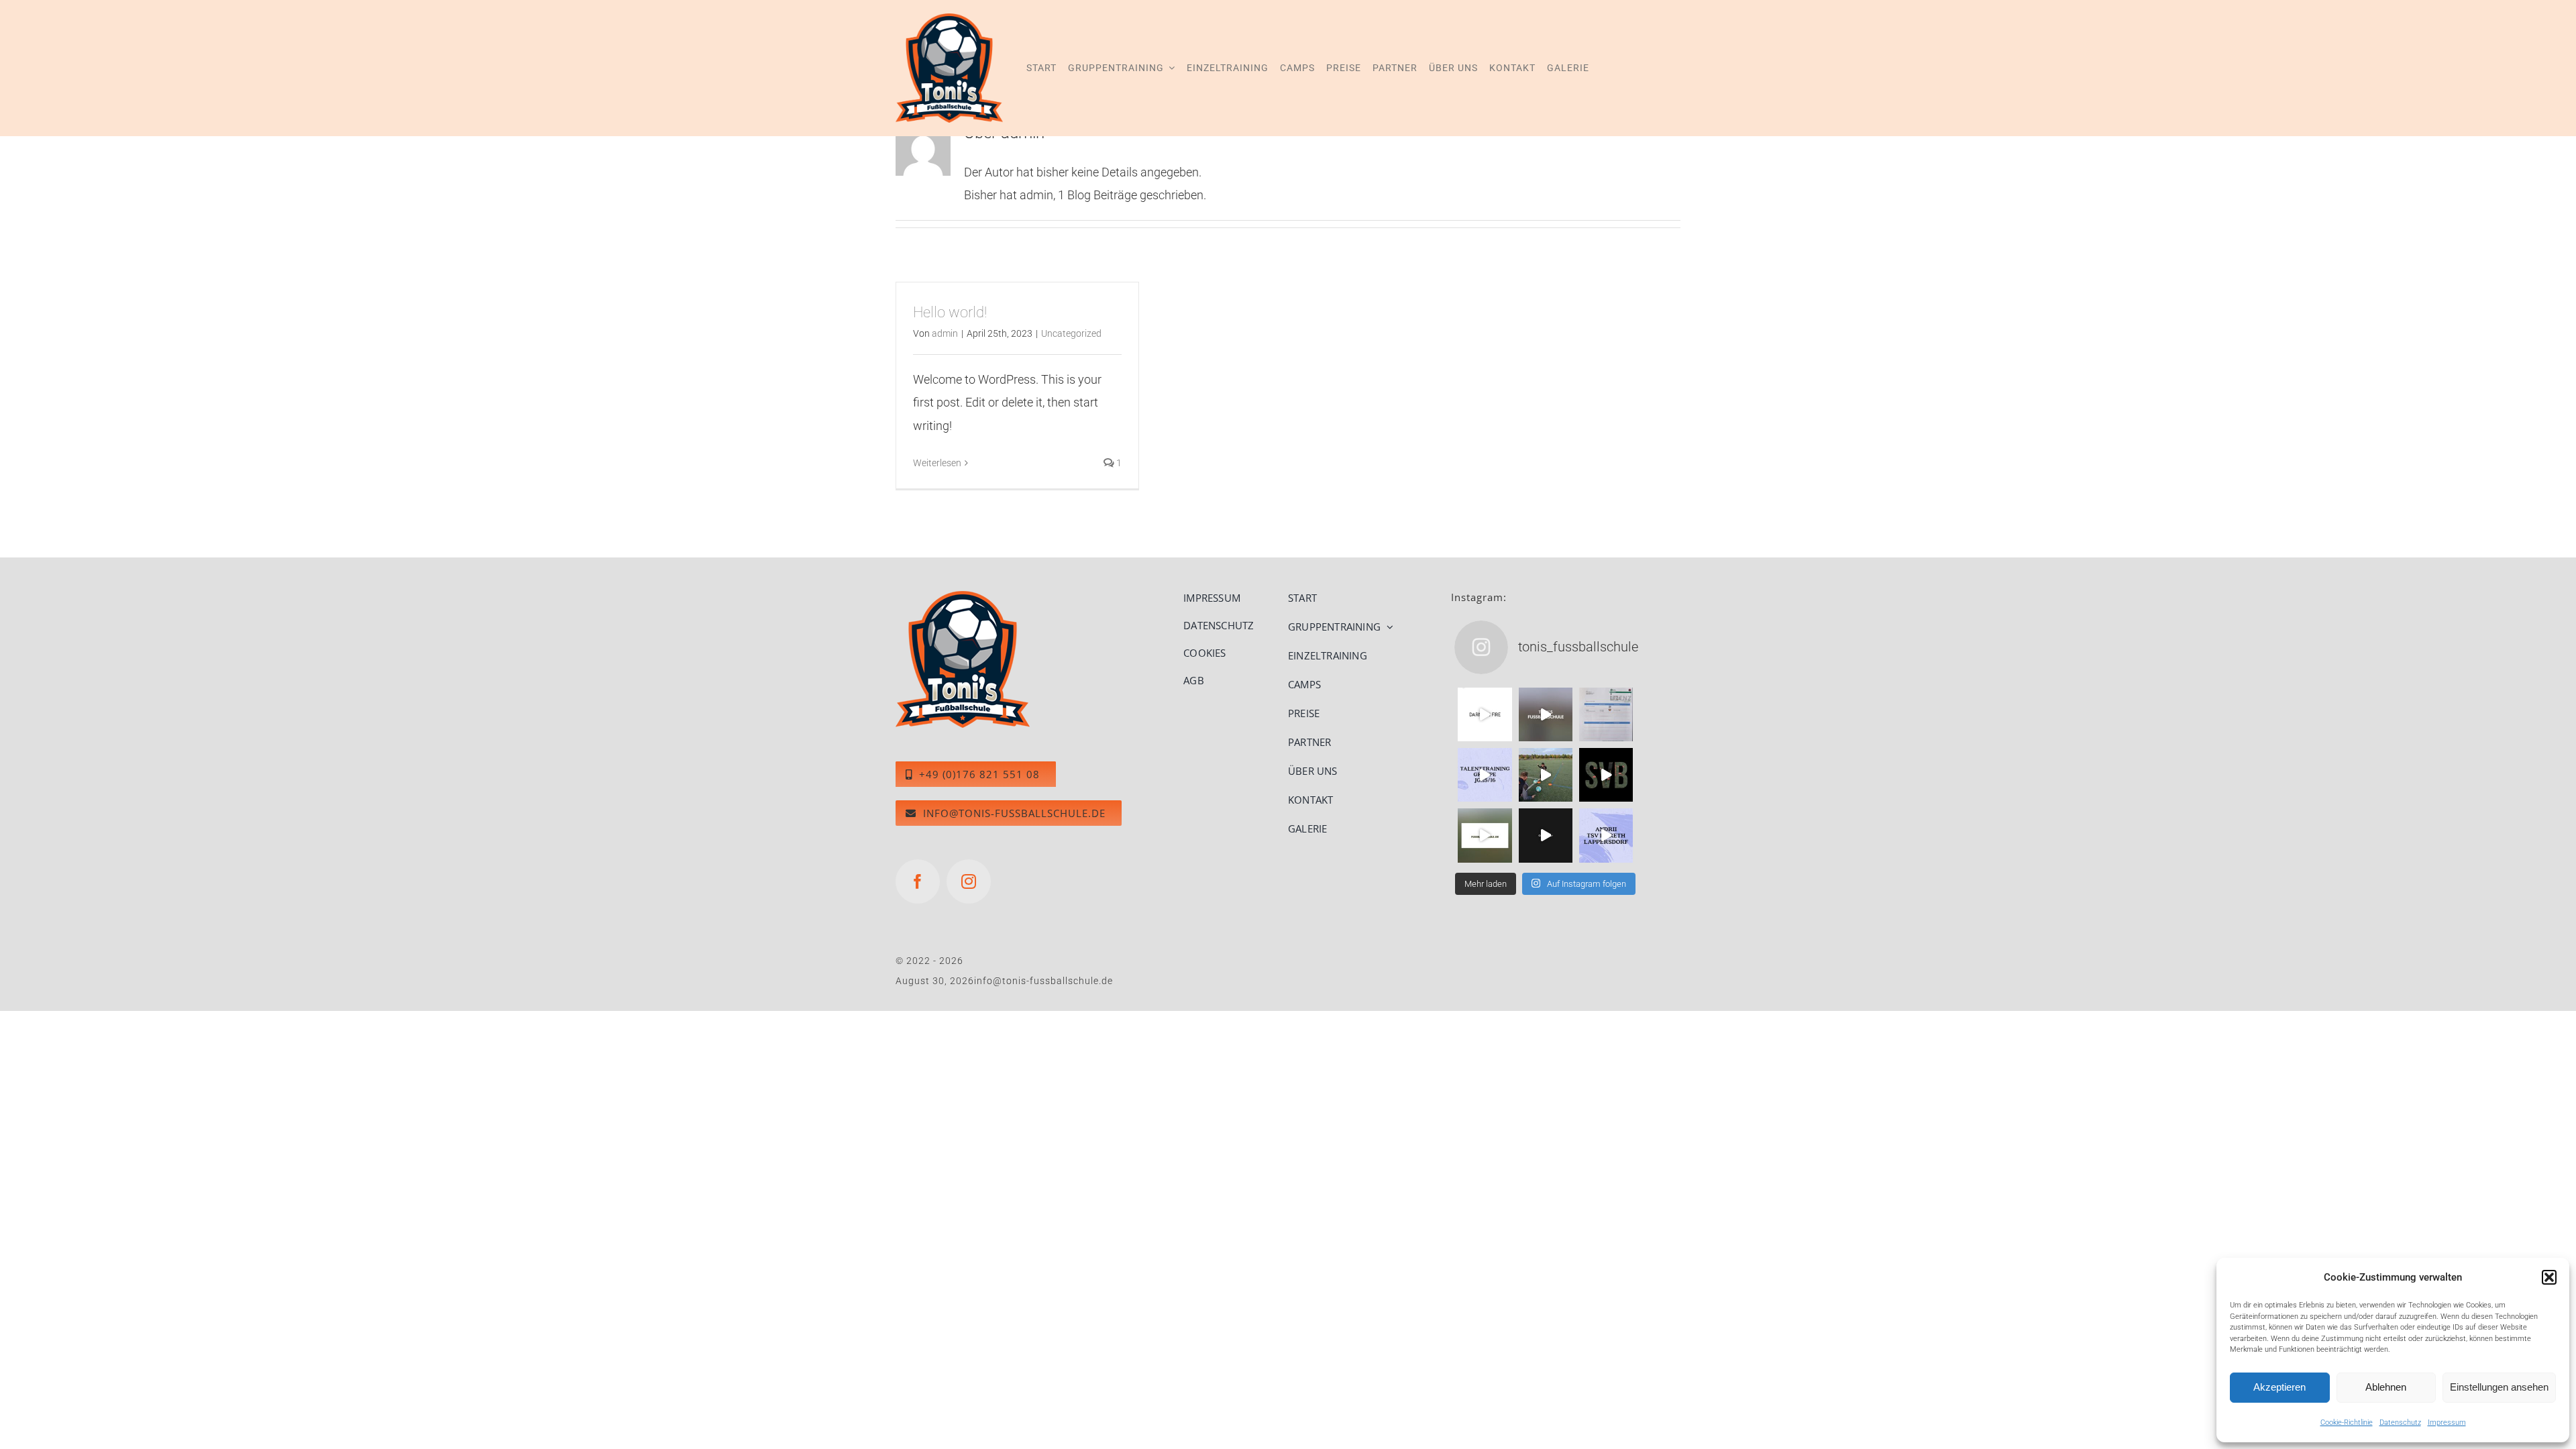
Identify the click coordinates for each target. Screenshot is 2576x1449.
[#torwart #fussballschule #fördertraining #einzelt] (1546, 835)
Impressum (2447, 1423)
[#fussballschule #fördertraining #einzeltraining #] (1485, 714)
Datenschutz (2400, 1423)
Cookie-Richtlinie (2347, 1423)
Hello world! (950, 312)
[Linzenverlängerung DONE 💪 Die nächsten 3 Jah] (1606, 714)
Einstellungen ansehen (2499, 1387)
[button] (2549, 1277)
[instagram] (969, 881)
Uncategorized (1071, 333)
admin (945, 333)
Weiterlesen (937, 463)
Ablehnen (2386, 1387)
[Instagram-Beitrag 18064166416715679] (1606, 835)
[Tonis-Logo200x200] (963, 597)
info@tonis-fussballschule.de (1043, 981)
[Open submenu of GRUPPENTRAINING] (1387, 627)
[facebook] (918, 881)
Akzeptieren (2279, 1387)
